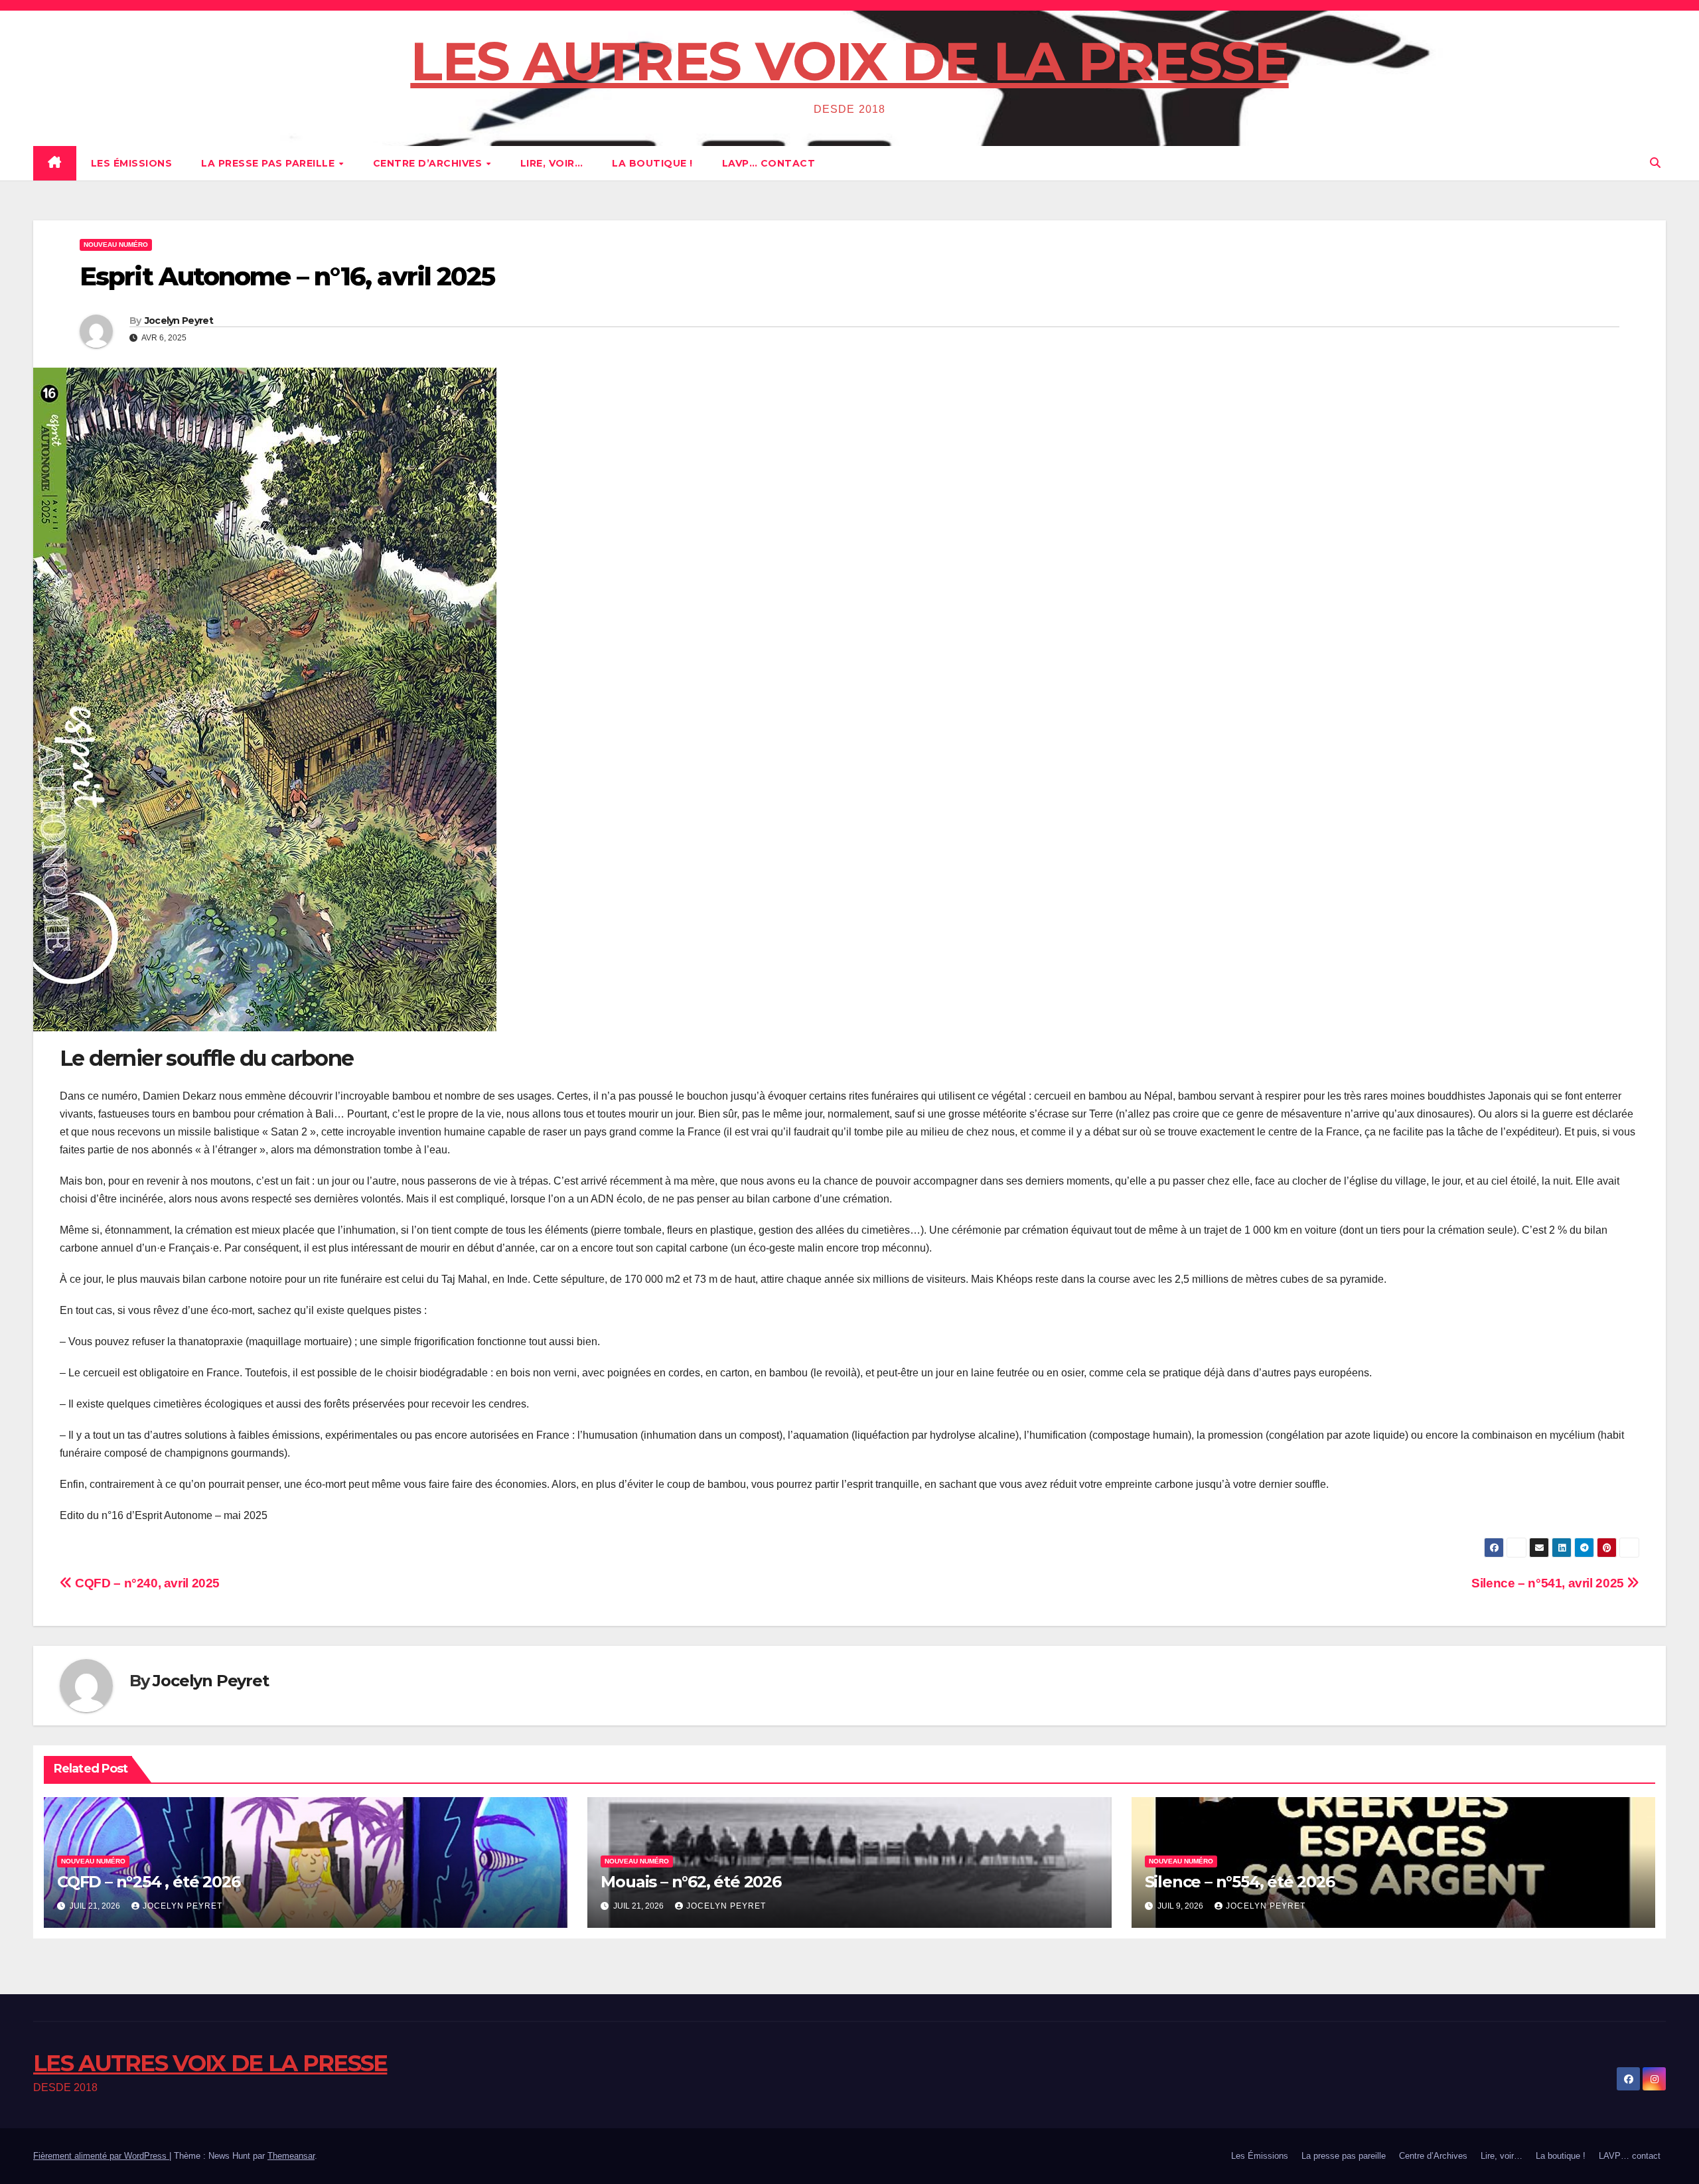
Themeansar (291, 2156)
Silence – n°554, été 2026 (1240, 1882)
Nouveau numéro (116, 245)
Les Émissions (132, 163)
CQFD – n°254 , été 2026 (148, 1882)
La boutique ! (652, 163)
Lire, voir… (552, 163)
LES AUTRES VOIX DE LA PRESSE (849, 61)
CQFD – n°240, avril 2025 (146, 1583)
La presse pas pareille (269, 163)
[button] (1655, 163)
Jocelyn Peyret (179, 321)
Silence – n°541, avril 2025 (1549, 1583)
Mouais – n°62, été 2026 (691, 1882)
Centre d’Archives (429, 163)
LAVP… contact (769, 163)
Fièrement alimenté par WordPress (101, 2156)
